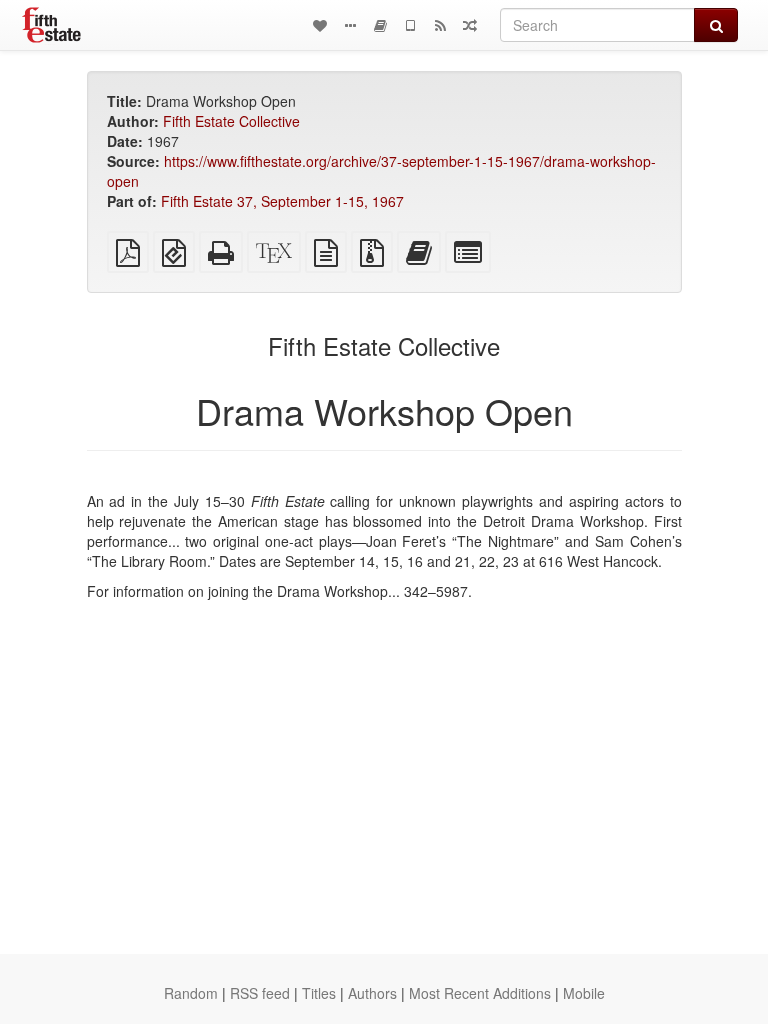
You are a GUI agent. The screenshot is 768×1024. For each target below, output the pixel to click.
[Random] (470, 25)
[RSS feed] (440, 25)
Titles (319, 993)
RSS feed (260, 993)
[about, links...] (350, 25)
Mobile (584, 993)
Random (191, 993)
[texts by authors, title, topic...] (320, 25)
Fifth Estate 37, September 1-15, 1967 (282, 201)
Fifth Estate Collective (231, 121)
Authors (372, 993)
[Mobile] (410, 25)
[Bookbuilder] (380, 25)
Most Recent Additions (480, 993)
